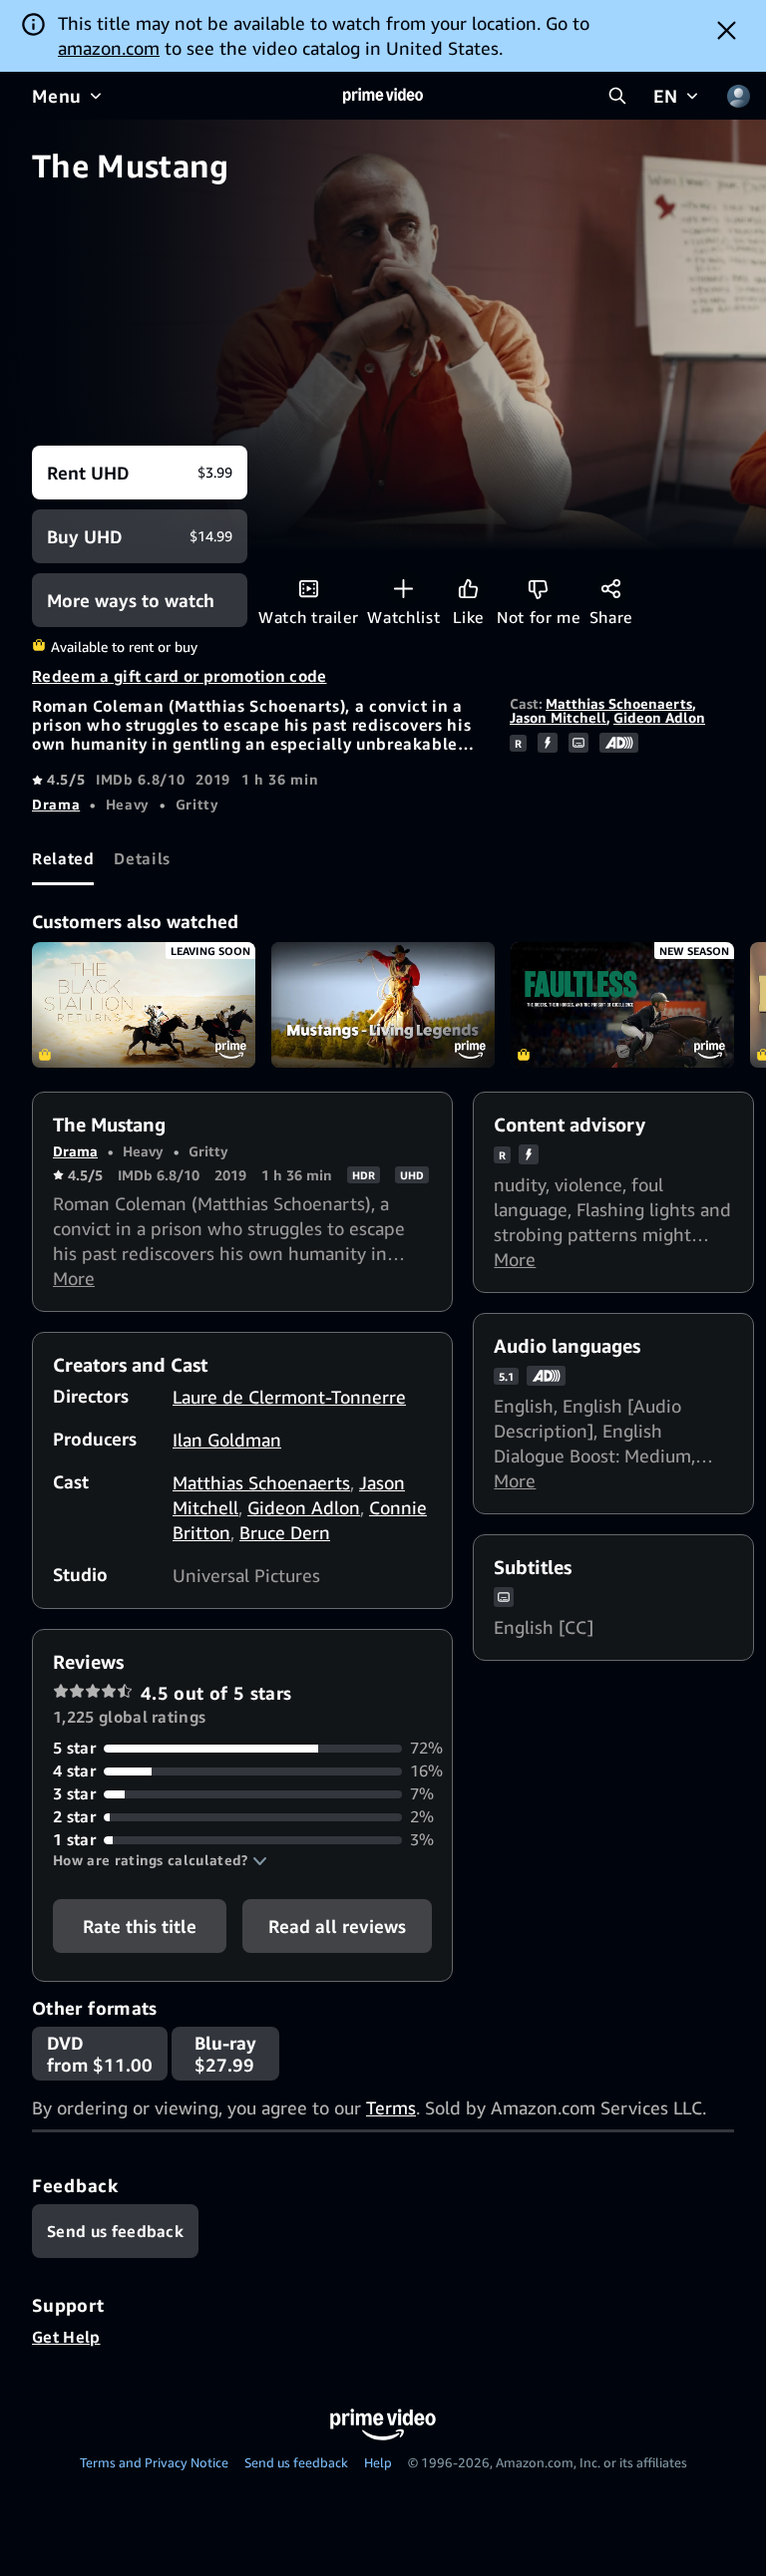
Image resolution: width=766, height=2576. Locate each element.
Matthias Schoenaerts (619, 703)
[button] (160, 1860)
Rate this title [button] (140, 1926)
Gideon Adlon (659, 717)
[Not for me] (538, 589)
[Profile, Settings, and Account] (738, 96)
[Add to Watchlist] (403, 589)
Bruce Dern (285, 1532)
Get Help (66, 2337)
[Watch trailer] (309, 589)
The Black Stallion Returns (144, 1005)
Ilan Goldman (227, 1440)
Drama (56, 804)
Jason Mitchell (558, 717)
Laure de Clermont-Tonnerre (289, 1397)
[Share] (611, 589)
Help (378, 2462)
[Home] (383, 96)
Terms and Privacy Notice (154, 2462)
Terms (391, 2107)
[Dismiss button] (727, 30)
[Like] (468, 589)
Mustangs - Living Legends (383, 1005)
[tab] (63, 858)
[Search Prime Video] (617, 96)
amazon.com (109, 48)
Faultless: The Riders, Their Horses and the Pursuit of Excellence (622, 1005)
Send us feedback (296, 2462)
